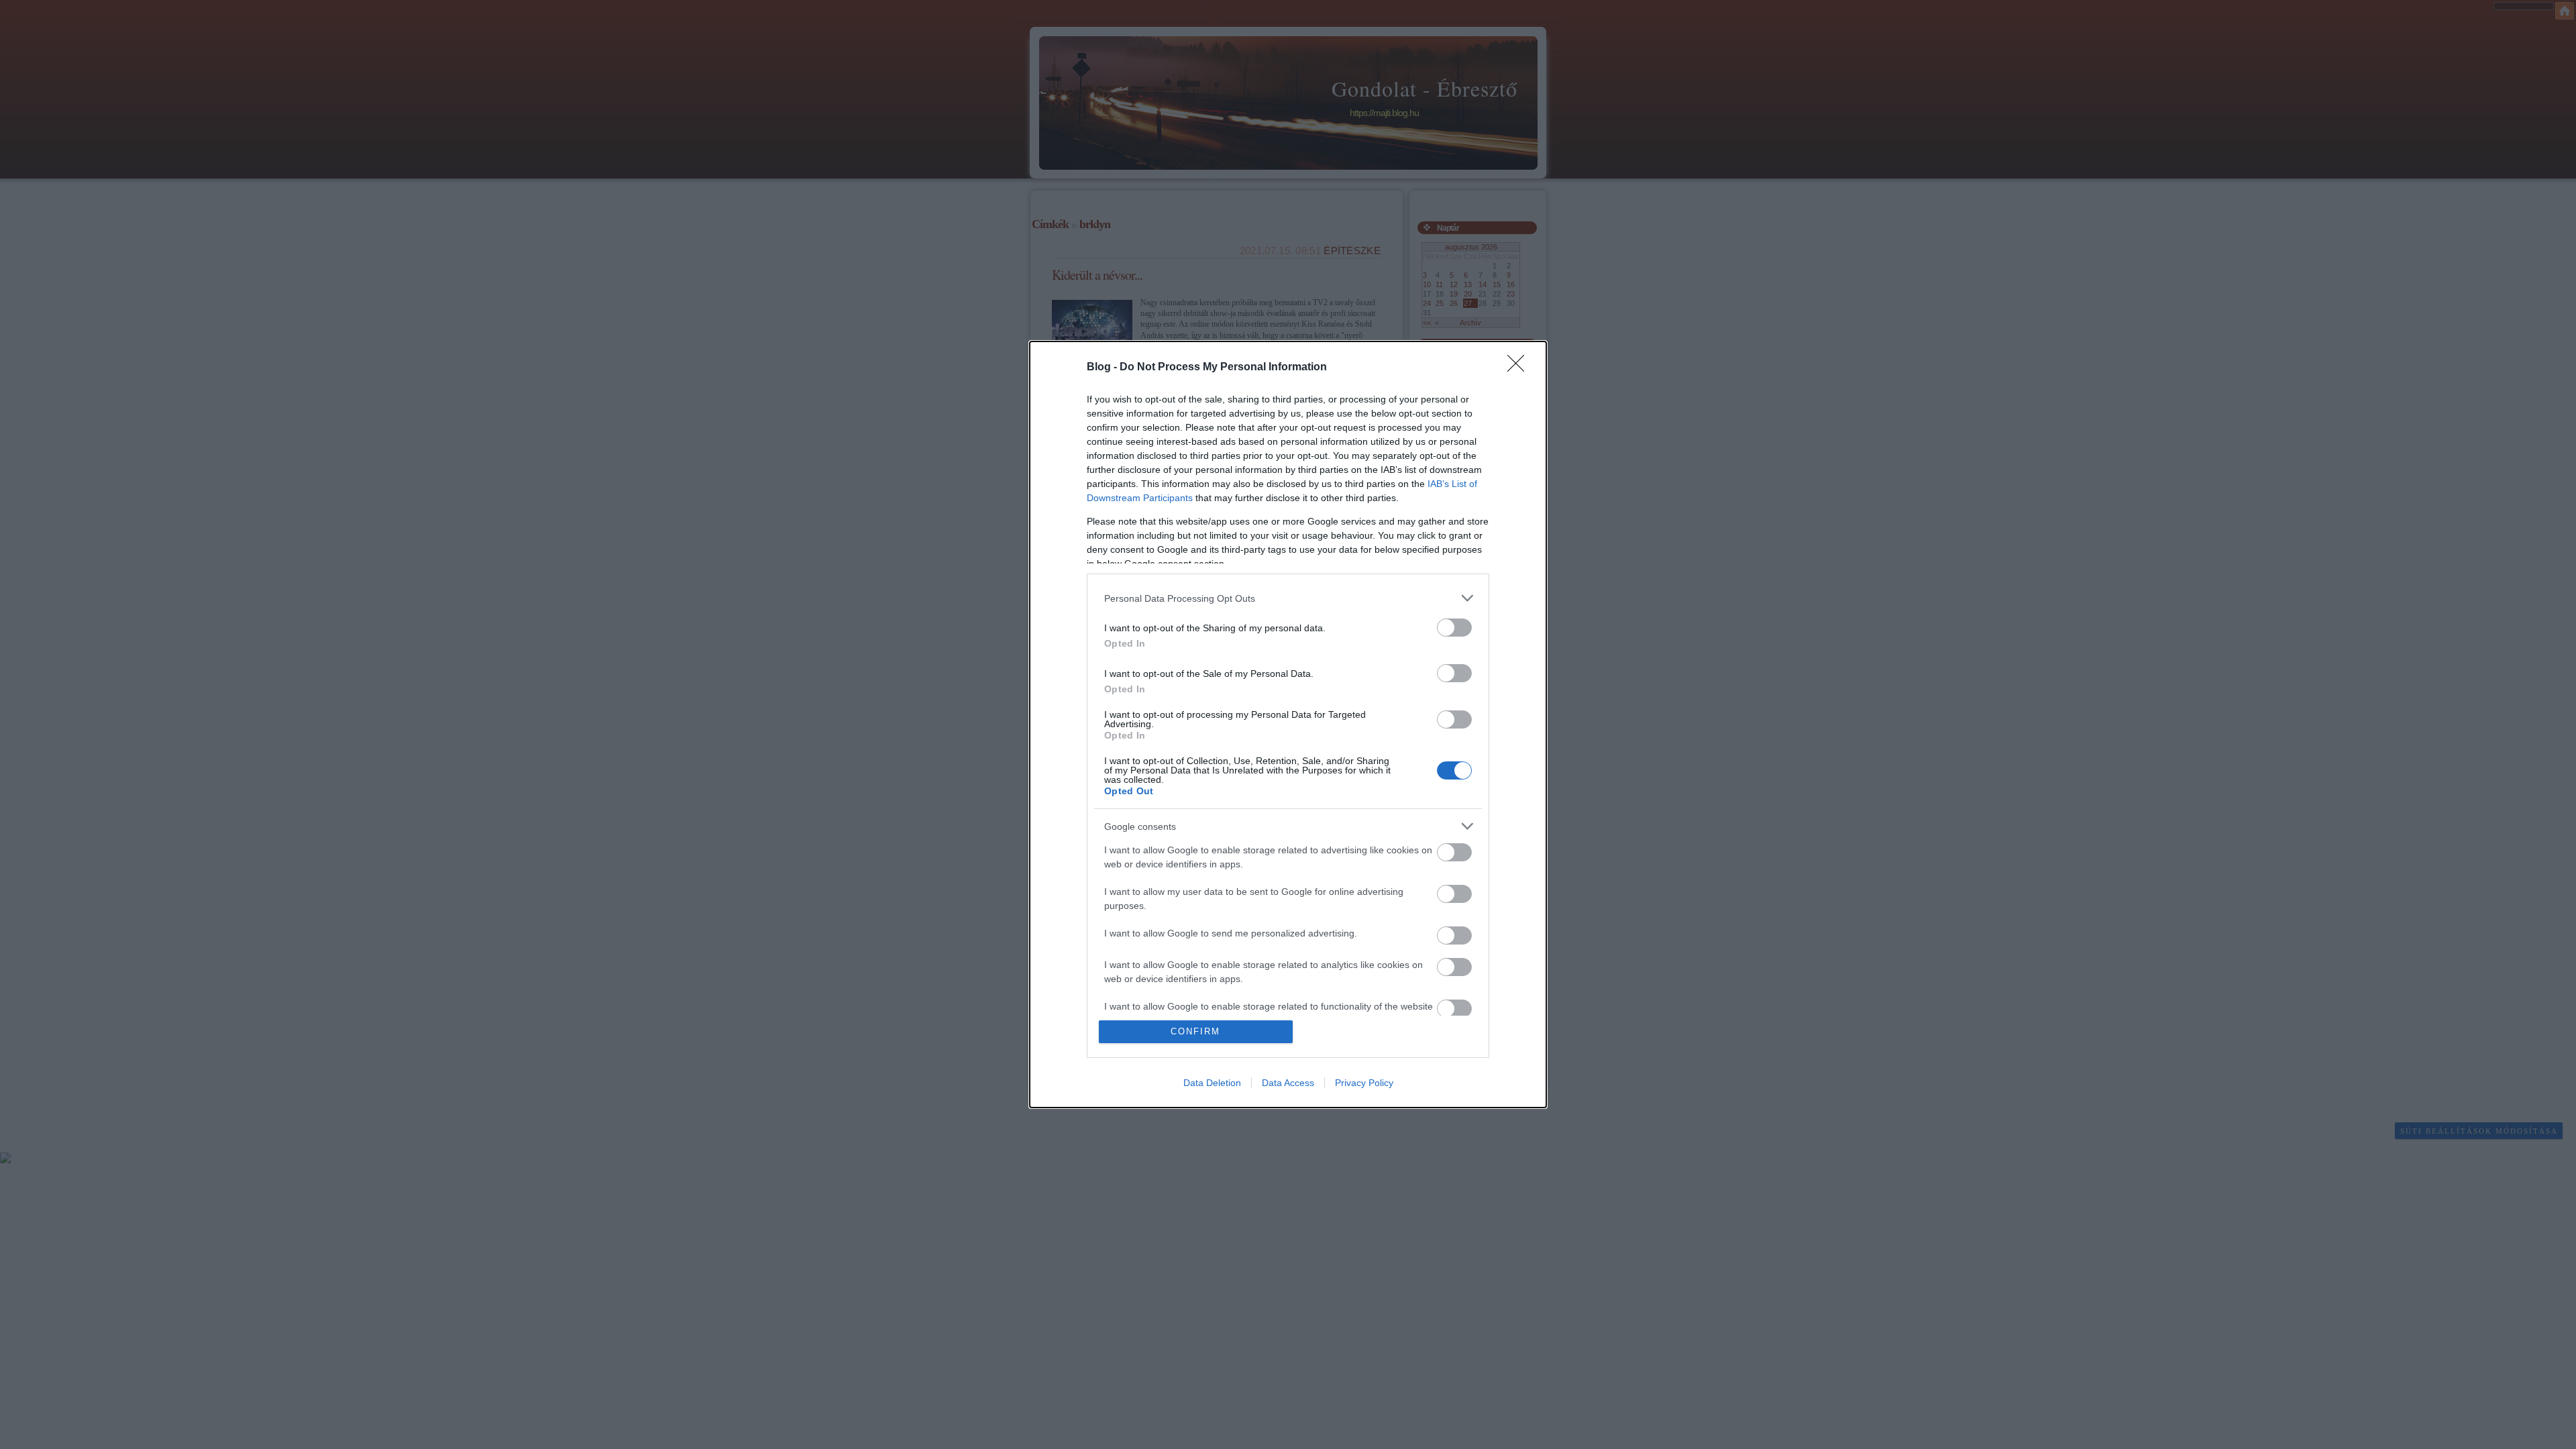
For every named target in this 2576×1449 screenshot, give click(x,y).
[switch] (1454, 628)
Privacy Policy (1364, 1083)
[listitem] (1288, 598)
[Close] (1520, 368)
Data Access (1288, 1083)
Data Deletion (1212, 1083)
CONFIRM (1195, 1031)
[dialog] (1288, 724)
